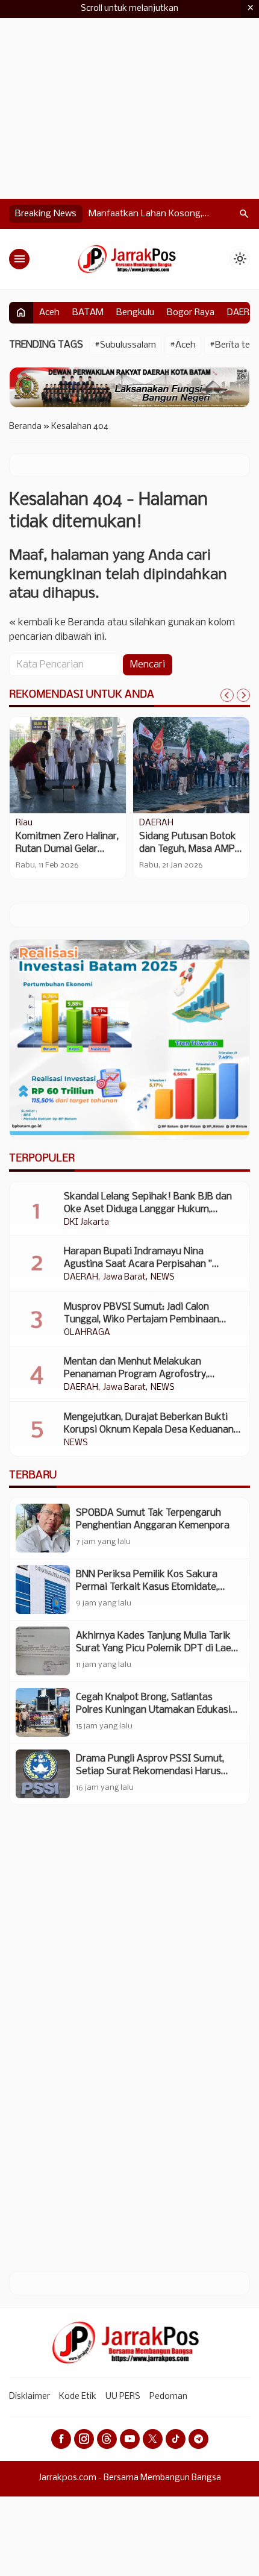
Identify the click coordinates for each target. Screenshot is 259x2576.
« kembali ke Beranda (57, 623)
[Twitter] (153, 2439)
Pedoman (168, 2397)
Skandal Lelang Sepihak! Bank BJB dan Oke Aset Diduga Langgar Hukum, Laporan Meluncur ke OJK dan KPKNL (148, 1209)
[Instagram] (84, 2439)
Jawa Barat (124, 1278)
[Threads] (107, 2439)
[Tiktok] (176, 2439)
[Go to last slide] (227, 695)
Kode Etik (78, 2397)
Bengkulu (135, 313)
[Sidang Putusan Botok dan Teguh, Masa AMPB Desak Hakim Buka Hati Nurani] (191, 765)
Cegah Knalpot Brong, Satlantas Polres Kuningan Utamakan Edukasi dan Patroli (153, 1710)
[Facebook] (61, 2439)
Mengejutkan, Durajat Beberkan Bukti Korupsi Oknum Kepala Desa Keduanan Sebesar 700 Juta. (149, 1430)
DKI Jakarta (86, 1223)
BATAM (88, 313)
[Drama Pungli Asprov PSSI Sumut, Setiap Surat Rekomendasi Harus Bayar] (43, 1774)
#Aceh (183, 345)
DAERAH (156, 824)
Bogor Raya (191, 313)
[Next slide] (243, 695)
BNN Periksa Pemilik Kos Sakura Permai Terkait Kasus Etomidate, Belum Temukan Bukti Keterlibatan (151, 1587)
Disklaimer (30, 2397)
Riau (24, 824)
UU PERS (123, 2397)
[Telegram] (198, 2439)
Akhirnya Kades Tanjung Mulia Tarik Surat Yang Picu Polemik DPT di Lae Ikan (154, 1649)
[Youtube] (130, 2439)
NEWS (163, 1278)
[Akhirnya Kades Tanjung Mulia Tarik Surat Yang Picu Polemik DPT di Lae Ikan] (43, 1651)
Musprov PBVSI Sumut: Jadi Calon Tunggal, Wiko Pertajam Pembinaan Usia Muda (142, 1320)
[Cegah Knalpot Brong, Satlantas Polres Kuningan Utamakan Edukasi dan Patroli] (43, 1712)
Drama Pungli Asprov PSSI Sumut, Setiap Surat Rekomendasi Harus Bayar (150, 1771)
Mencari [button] (148, 665)
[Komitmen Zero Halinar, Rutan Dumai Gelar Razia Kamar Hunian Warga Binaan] (68, 765)
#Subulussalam (125, 345)
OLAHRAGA (87, 1333)
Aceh (49, 313)
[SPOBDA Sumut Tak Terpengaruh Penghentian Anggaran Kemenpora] (43, 1528)
